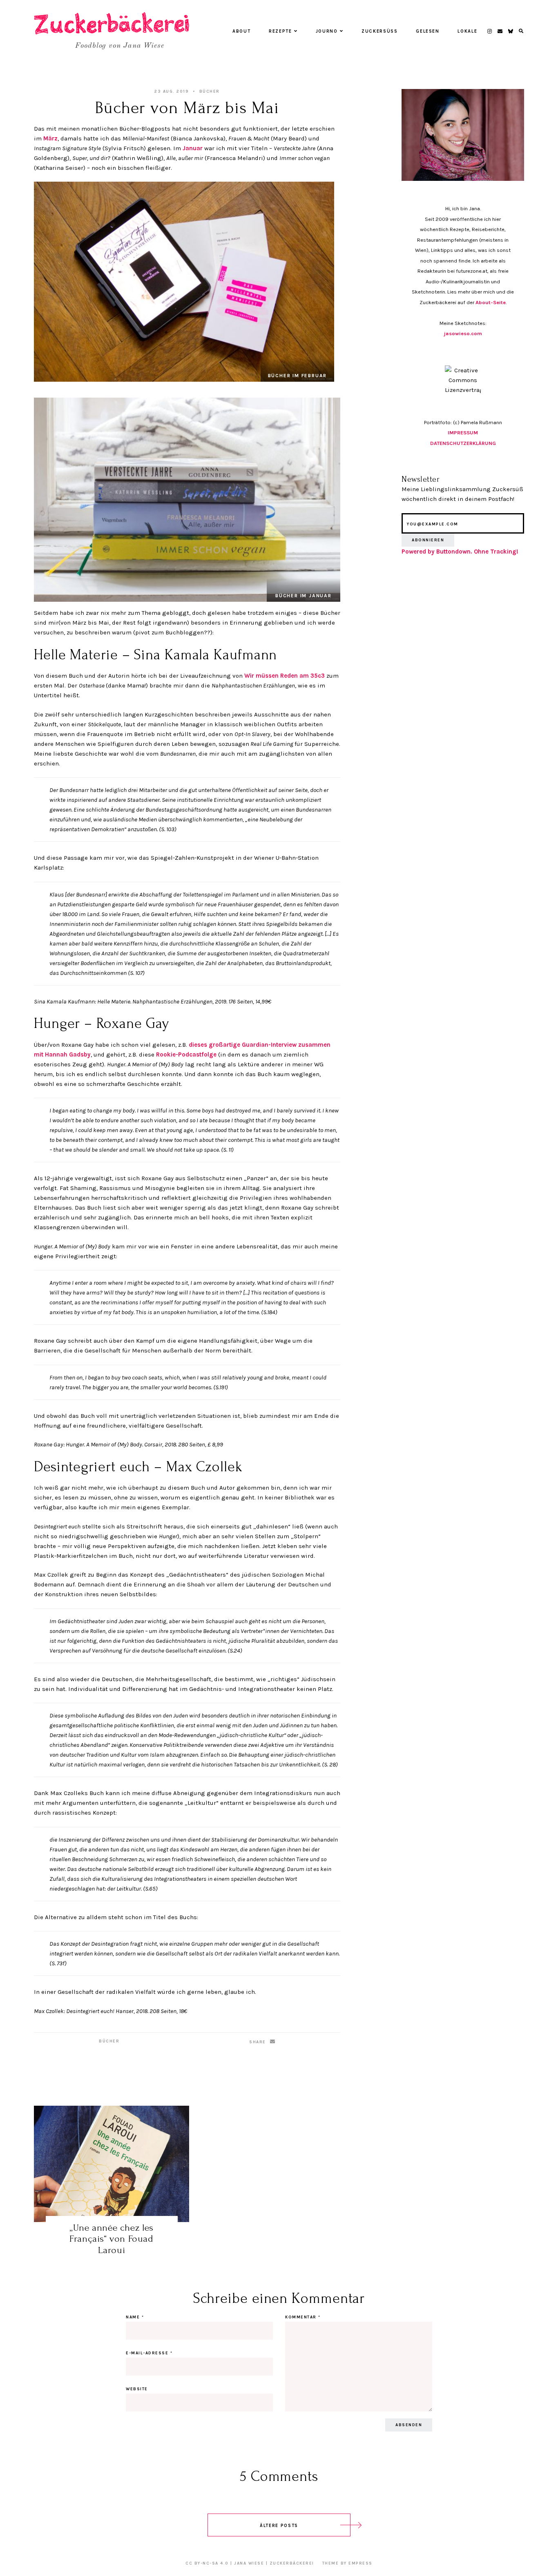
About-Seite (491, 302)
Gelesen (428, 31)
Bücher (210, 91)
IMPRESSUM (463, 433)
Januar (193, 148)
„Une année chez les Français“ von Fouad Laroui (111, 2239)
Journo (327, 31)
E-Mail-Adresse (149, 2353)
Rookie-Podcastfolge (186, 1054)
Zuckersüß (380, 31)
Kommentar (303, 2317)
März (50, 138)
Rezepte (280, 31)
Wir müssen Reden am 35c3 (285, 676)
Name (135, 2317)
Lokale (467, 31)
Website (137, 2389)
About (241, 31)
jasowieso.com (463, 333)
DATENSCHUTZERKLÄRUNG (463, 443)
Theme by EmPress (347, 2563)
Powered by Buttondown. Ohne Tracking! (460, 552)
